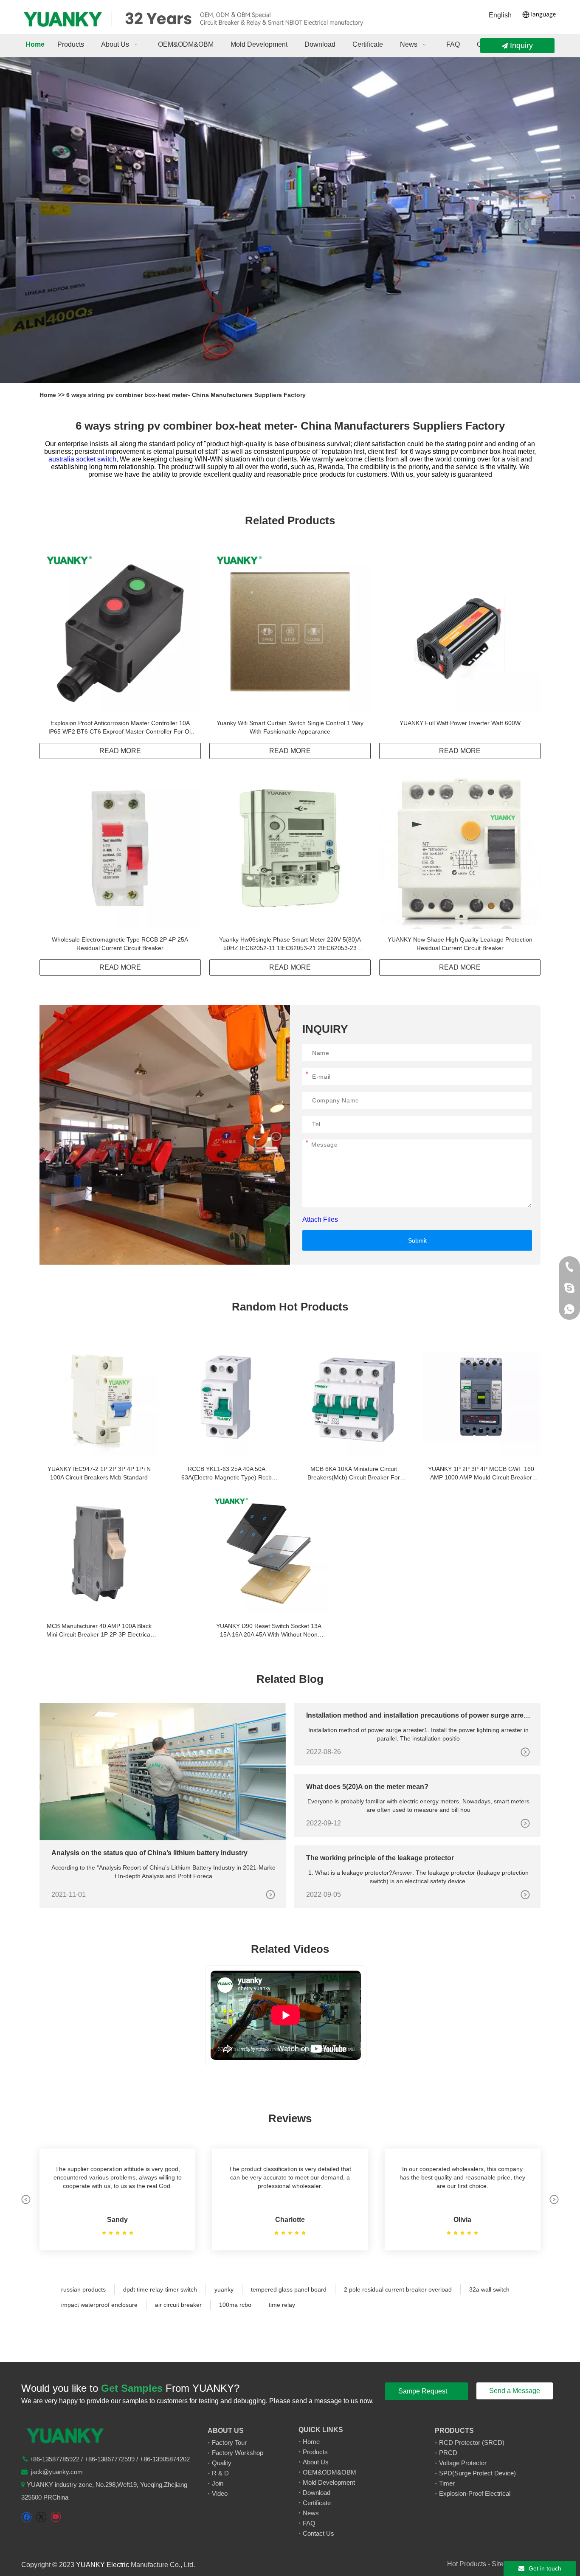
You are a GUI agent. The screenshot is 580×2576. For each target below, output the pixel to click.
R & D (220, 2473)
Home (49, 395)
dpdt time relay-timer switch (160, 2289)
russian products (83, 2289)
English (500, 15)
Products (315, 2452)
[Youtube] (55, 2517)
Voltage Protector (463, 2463)
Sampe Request (424, 2391)
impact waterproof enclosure (99, 2305)
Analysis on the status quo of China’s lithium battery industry (149, 1853)
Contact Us (318, 2533)
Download (317, 2493)
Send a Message (515, 2391)
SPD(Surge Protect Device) (477, 2473)
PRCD (448, 2453)
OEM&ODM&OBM (329, 2472)
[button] (26, 2199)
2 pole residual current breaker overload (398, 2289)
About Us (316, 2462)
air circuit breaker (178, 2305)
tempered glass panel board (289, 2289)
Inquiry (520, 45)
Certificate (317, 2503)
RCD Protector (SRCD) (472, 2442)
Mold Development (329, 2482)
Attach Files (320, 1219)
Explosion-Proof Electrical (475, 2493)
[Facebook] (27, 2517)
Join (218, 2483)
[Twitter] (41, 2517)
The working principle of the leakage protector (380, 1858)
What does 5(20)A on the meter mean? (367, 1787)
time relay (282, 2305)
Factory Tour (229, 2442)
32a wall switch (489, 2289)
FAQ (309, 2523)
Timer (447, 2483)
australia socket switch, (84, 459)
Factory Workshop (238, 2453)
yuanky (224, 2289)
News (311, 2513)
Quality (222, 2463)
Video (220, 2493)
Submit (417, 1240)
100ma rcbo (235, 2305)
